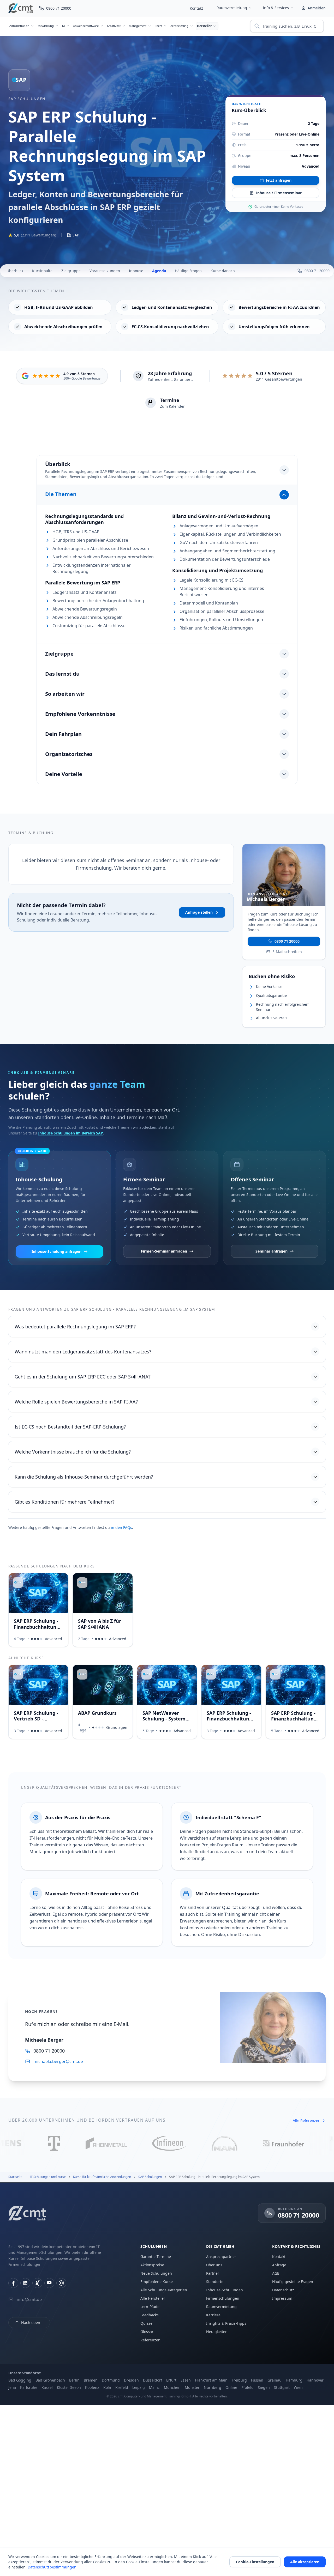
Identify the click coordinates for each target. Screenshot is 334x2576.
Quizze (146, 2323)
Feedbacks (150, 2315)
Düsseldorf (153, 2380)
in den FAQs (121, 1527)
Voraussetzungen (105, 271)
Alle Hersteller (153, 2298)
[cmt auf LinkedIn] (25, 2283)
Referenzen (150, 2340)
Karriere (213, 2315)
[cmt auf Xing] (37, 2283)
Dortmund (111, 2380)
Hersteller (204, 26)
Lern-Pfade (150, 2307)
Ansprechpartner (221, 2257)
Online (231, 2387)
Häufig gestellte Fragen (293, 2282)
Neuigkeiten (217, 2332)
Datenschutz (283, 2290)
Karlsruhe (29, 2387)
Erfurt (171, 2380)
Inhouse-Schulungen (225, 2290)
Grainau (275, 2380)
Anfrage (279, 2265)
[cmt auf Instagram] (61, 2283)
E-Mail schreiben (287, 951)
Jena (12, 2387)
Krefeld (122, 2387)
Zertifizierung (179, 26)
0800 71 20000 (287, 941)
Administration (19, 26)
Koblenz (92, 2387)
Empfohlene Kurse (157, 2282)
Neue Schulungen (156, 2273)
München (172, 2387)
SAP (76, 235)
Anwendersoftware (86, 26)
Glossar (147, 2332)
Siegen (264, 2387)
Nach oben (31, 2322)
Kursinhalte (42, 271)
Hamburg (294, 2380)
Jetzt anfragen (279, 180)
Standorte (215, 2282)
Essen (186, 2380)
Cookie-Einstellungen (255, 2562)
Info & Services (276, 8)
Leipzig (139, 2387)
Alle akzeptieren (305, 2562)
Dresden (131, 2380)
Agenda (159, 271)
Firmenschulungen (223, 2298)
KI (64, 26)
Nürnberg (213, 2387)
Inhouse (136, 271)
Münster (192, 2387)
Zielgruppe (71, 271)
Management (138, 26)
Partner (213, 2273)
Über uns (214, 2265)
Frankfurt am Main (211, 2380)
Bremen (91, 2380)
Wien (298, 2387)
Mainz (154, 2387)
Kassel (47, 2387)
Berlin (74, 2380)
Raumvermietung (232, 8)
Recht (158, 26)
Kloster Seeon (69, 2387)
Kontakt (196, 8)
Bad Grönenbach (50, 2380)
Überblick (15, 271)
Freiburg (239, 2380)
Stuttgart (282, 2387)
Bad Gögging (20, 2380)
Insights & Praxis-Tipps (226, 2323)
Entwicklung (46, 26)
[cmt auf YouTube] (49, 2283)
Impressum (282, 2298)
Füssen (257, 2380)
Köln (107, 2387)
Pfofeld (247, 2387)
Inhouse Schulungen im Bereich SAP (71, 1133)
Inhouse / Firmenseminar (279, 193)
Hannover (315, 2380)
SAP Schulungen (27, 99)
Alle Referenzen (307, 2120)
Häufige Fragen (188, 271)
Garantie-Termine (156, 2257)
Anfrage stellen (199, 912)
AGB (276, 2273)
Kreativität (114, 26)
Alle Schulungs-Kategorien (164, 2290)
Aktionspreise (152, 2265)
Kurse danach (223, 271)
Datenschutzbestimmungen (52, 2567)
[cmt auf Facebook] (13, 2283)
